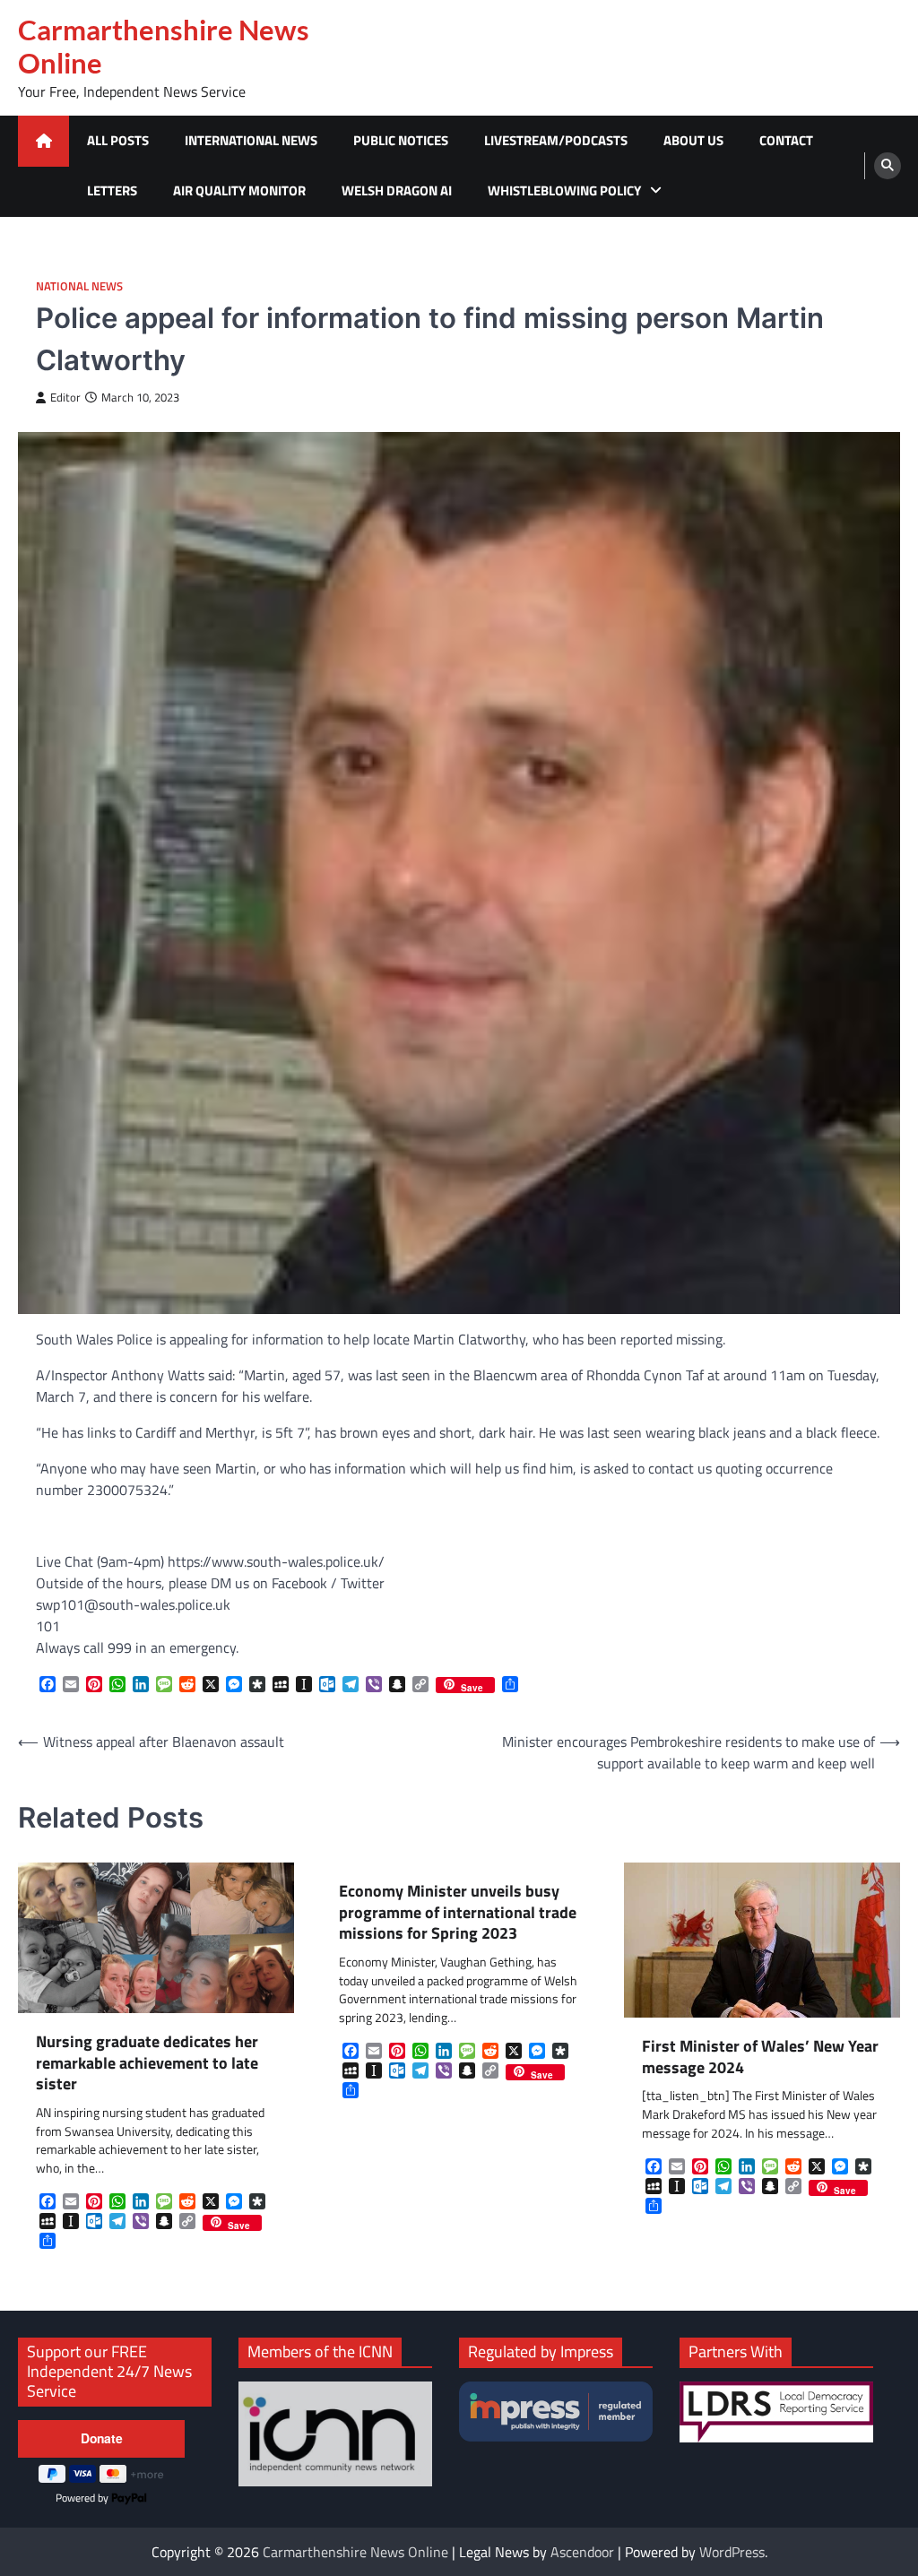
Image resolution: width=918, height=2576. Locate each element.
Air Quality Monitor (239, 190)
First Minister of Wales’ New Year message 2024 (760, 2057)
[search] (888, 166)
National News (79, 286)
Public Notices (401, 140)
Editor (65, 398)
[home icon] (43, 141)
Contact (786, 140)
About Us (693, 140)
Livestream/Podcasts (556, 140)
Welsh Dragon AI (397, 190)
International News (251, 140)
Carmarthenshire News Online (164, 46)
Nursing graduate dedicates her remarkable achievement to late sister (147, 2062)
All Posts (118, 140)
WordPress (732, 2552)
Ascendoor (582, 2552)
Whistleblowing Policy (564, 190)
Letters (112, 190)
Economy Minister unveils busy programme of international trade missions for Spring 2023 (458, 1912)
